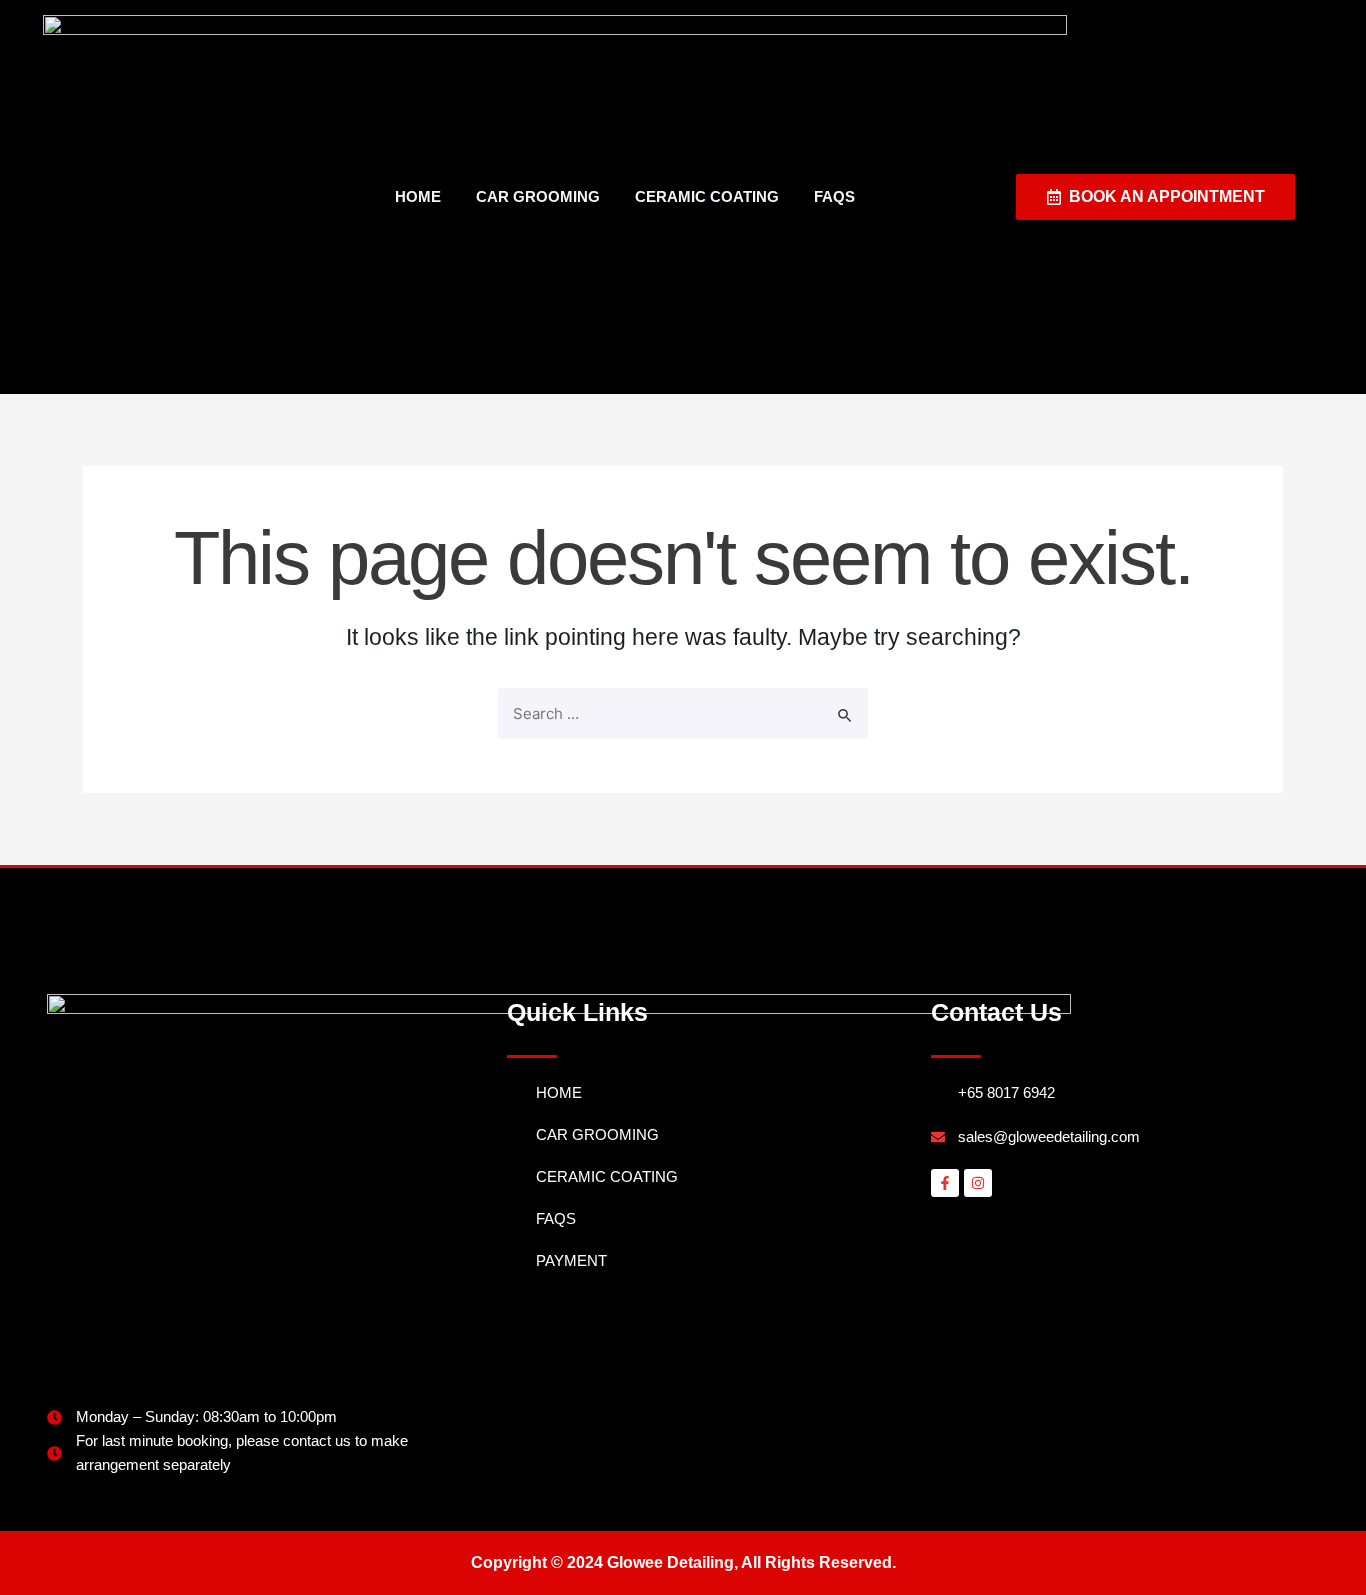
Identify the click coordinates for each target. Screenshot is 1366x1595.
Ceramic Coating (707, 196)
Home (418, 196)
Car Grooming (538, 196)
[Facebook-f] (945, 1183)
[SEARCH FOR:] (683, 713)
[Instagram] (978, 1183)
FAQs (834, 196)
